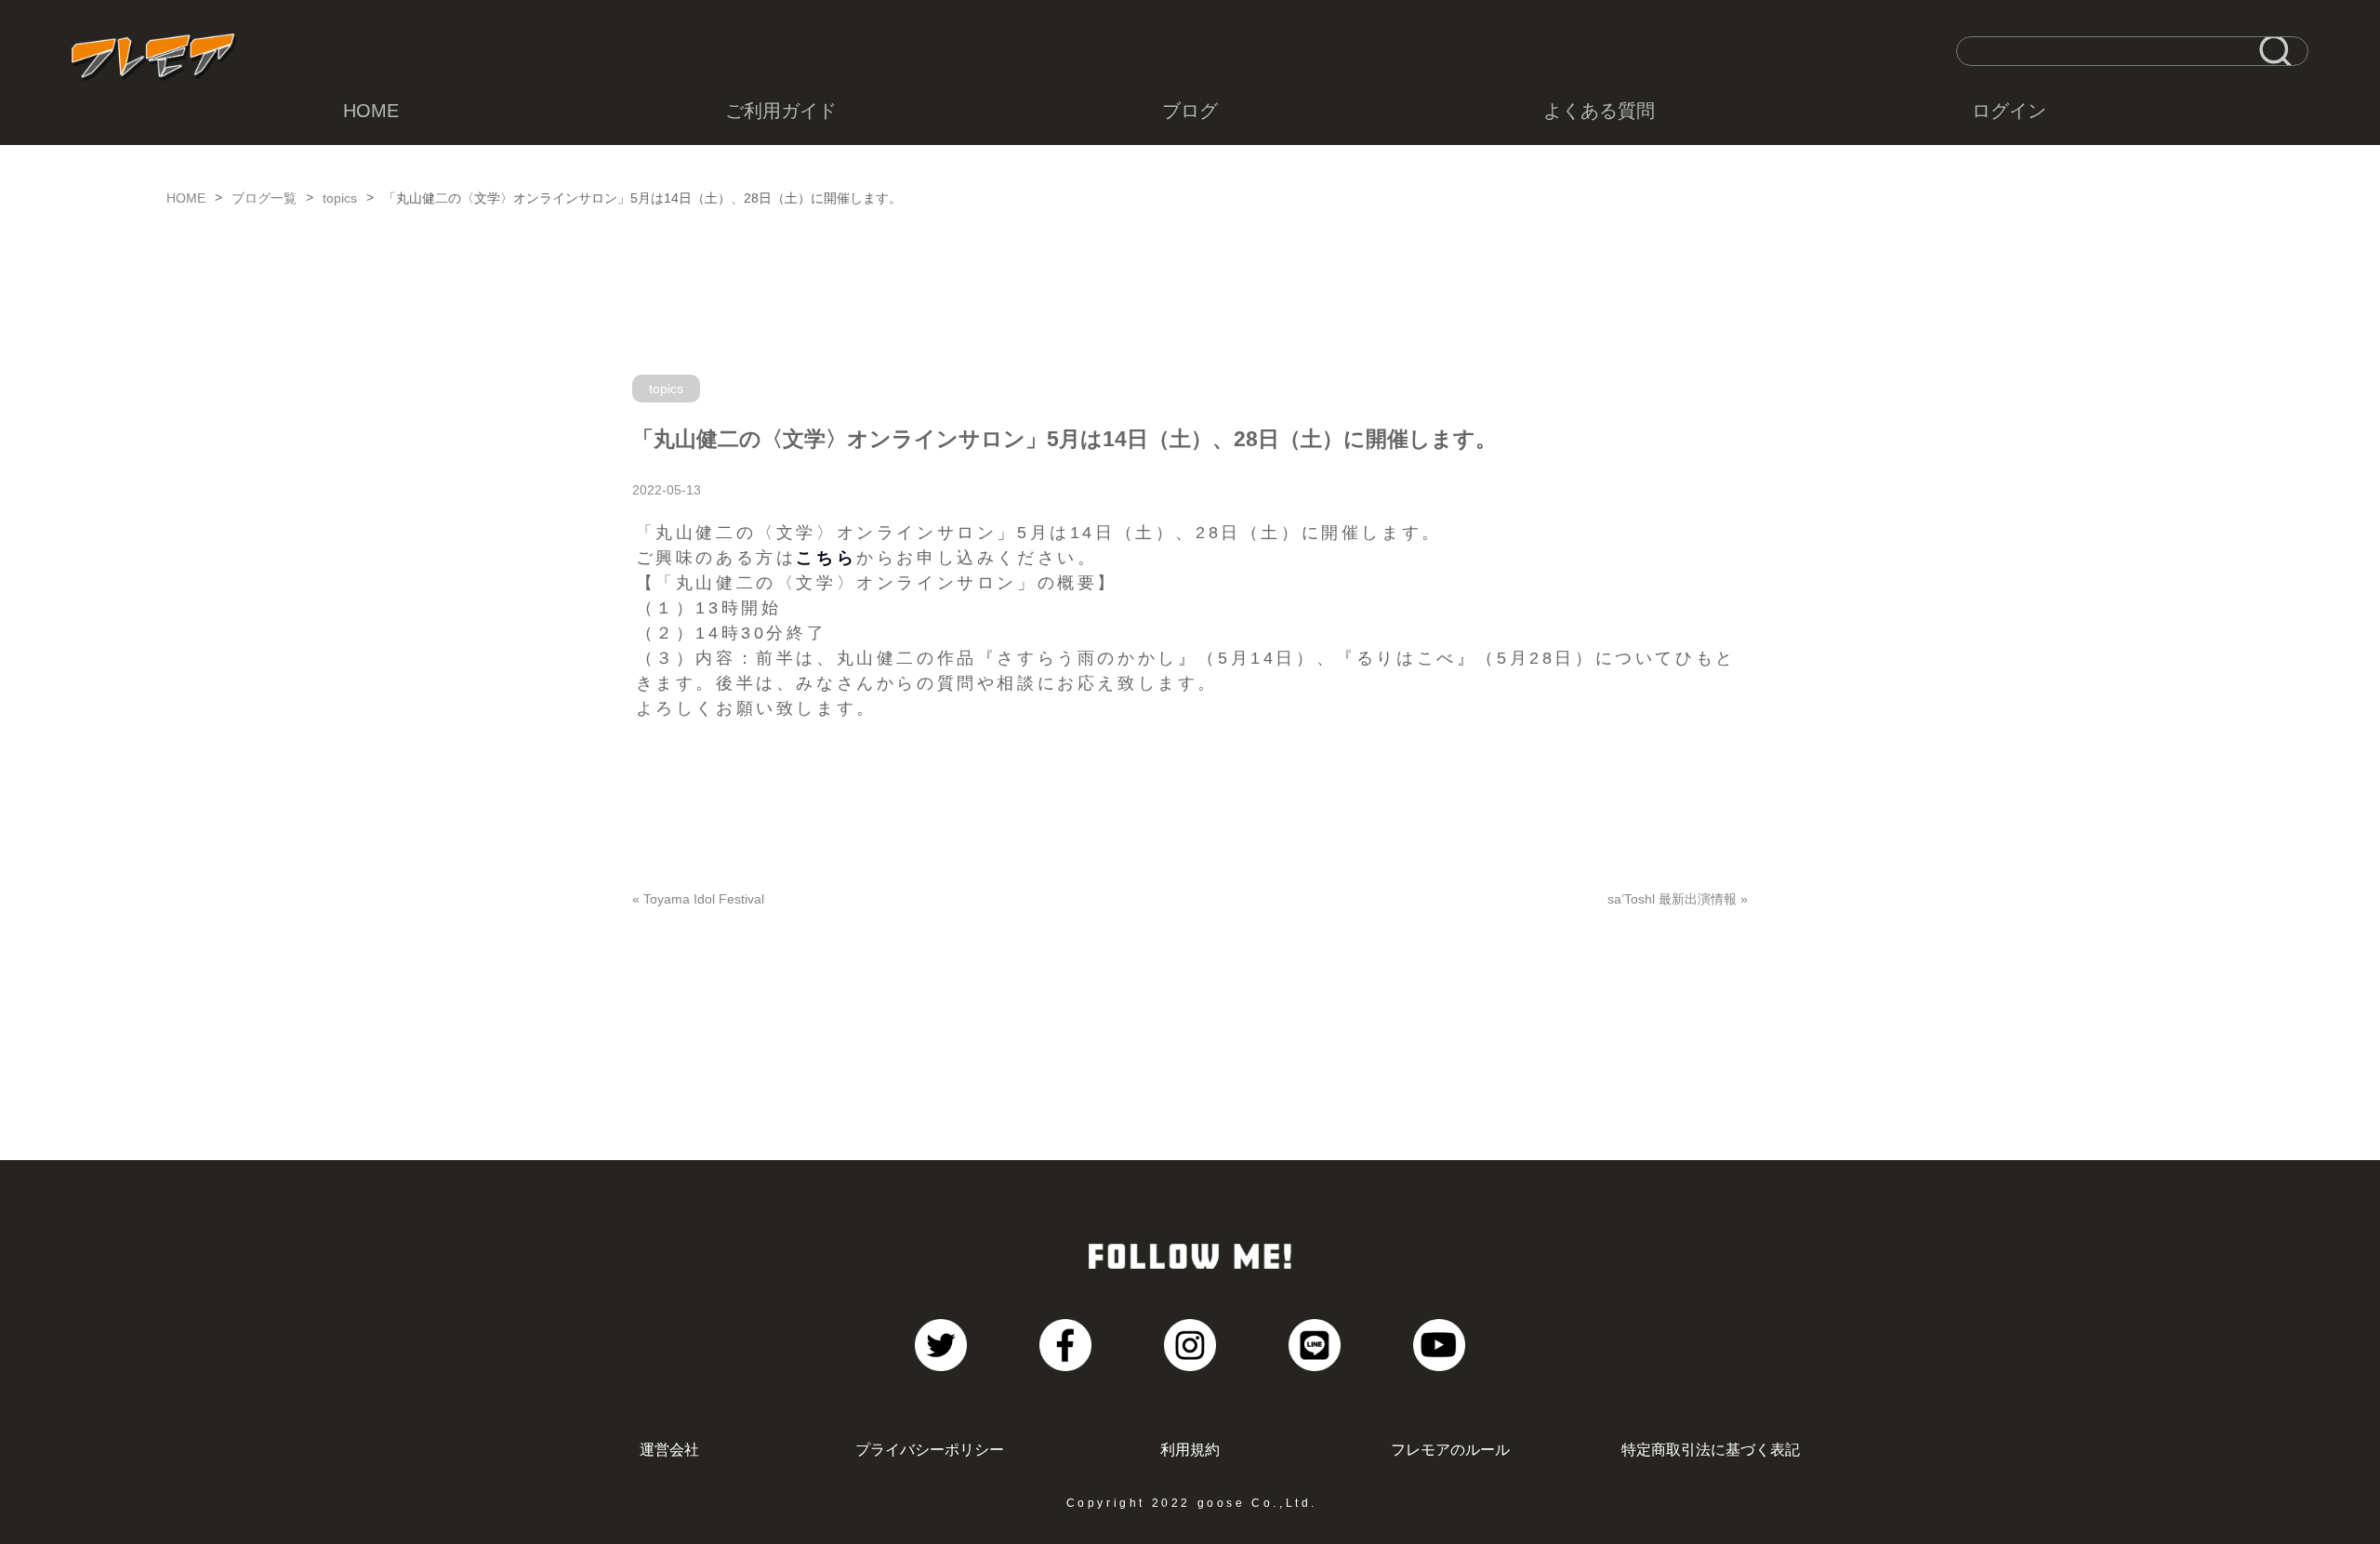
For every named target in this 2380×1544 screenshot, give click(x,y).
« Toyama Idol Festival (698, 899)
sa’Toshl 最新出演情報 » (1678, 899)
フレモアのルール (1450, 1449)
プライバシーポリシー (930, 1449)
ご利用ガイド (781, 111)
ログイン (2009, 111)
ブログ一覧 (264, 198)
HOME (371, 111)
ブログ (1190, 111)
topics (340, 198)
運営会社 (669, 1449)
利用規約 (1190, 1449)
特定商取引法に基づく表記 (1711, 1449)
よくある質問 (1599, 111)
